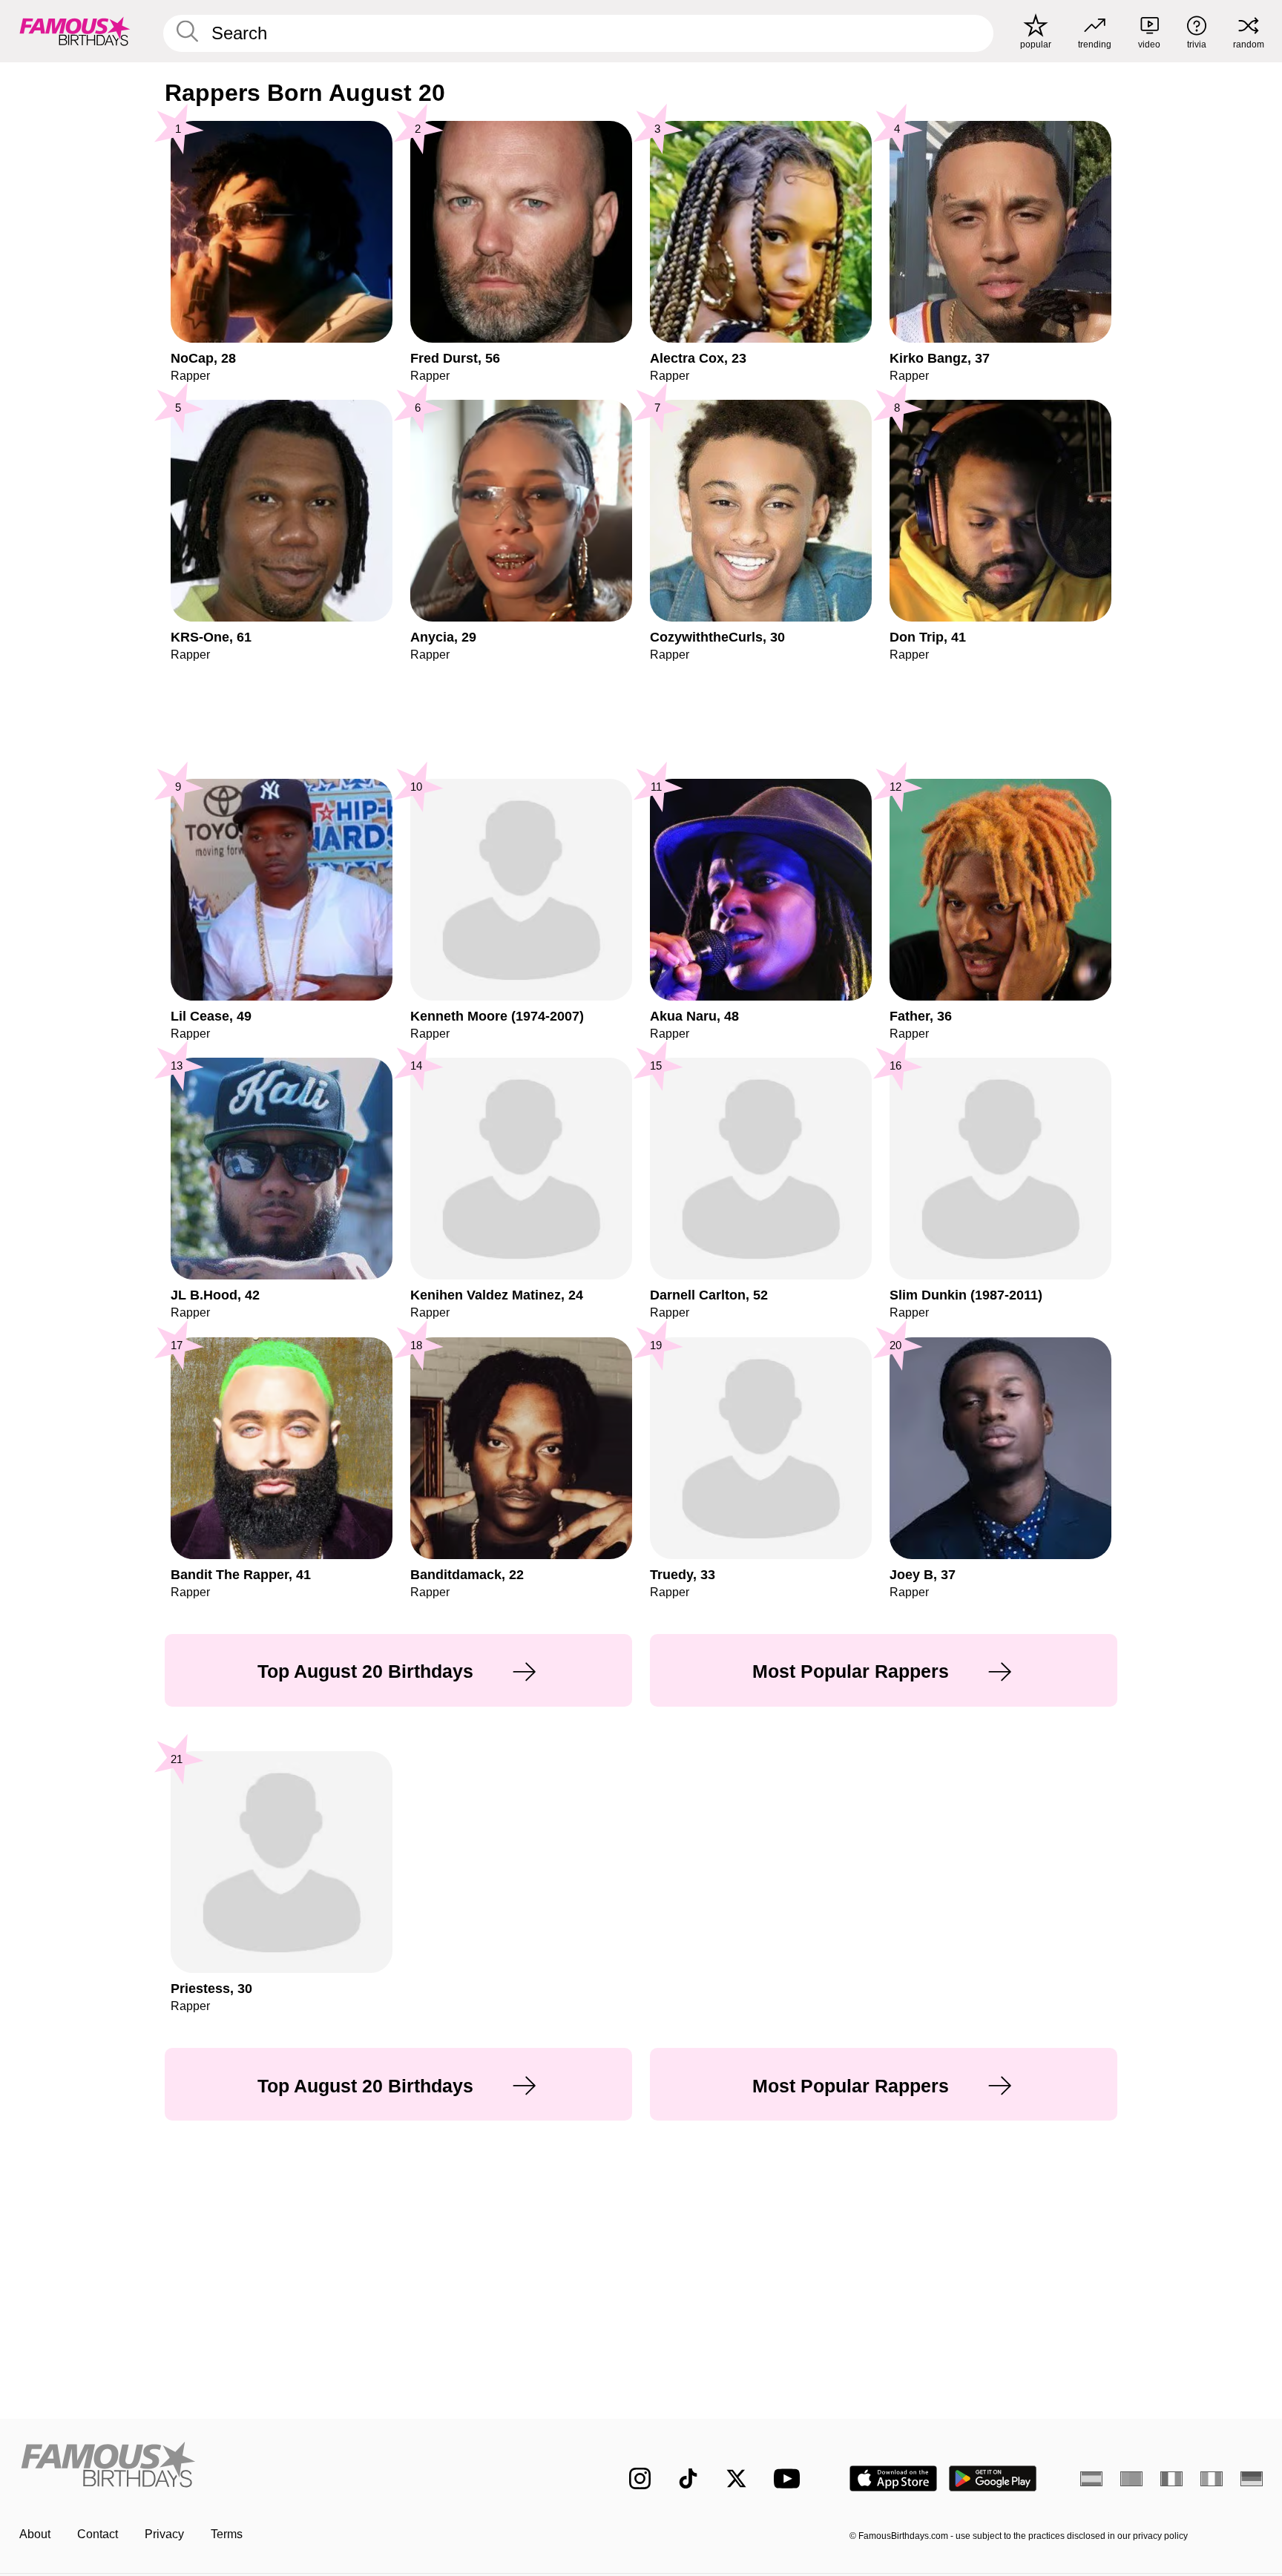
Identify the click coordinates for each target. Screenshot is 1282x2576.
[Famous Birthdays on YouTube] (790, 2478)
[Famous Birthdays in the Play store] (993, 2478)
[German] (1252, 2479)
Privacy (164, 2534)
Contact (98, 2534)
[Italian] (1212, 2479)
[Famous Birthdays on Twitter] (736, 2478)
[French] (1171, 2479)
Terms (227, 2534)
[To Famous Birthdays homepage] (75, 31)
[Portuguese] (1131, 2479)
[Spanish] (1091, 2479)
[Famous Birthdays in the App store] (893, 2478)
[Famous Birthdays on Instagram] (640, 2478)
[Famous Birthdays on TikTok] (688, 2478)
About (35, 2534)
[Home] (294, 2467)
